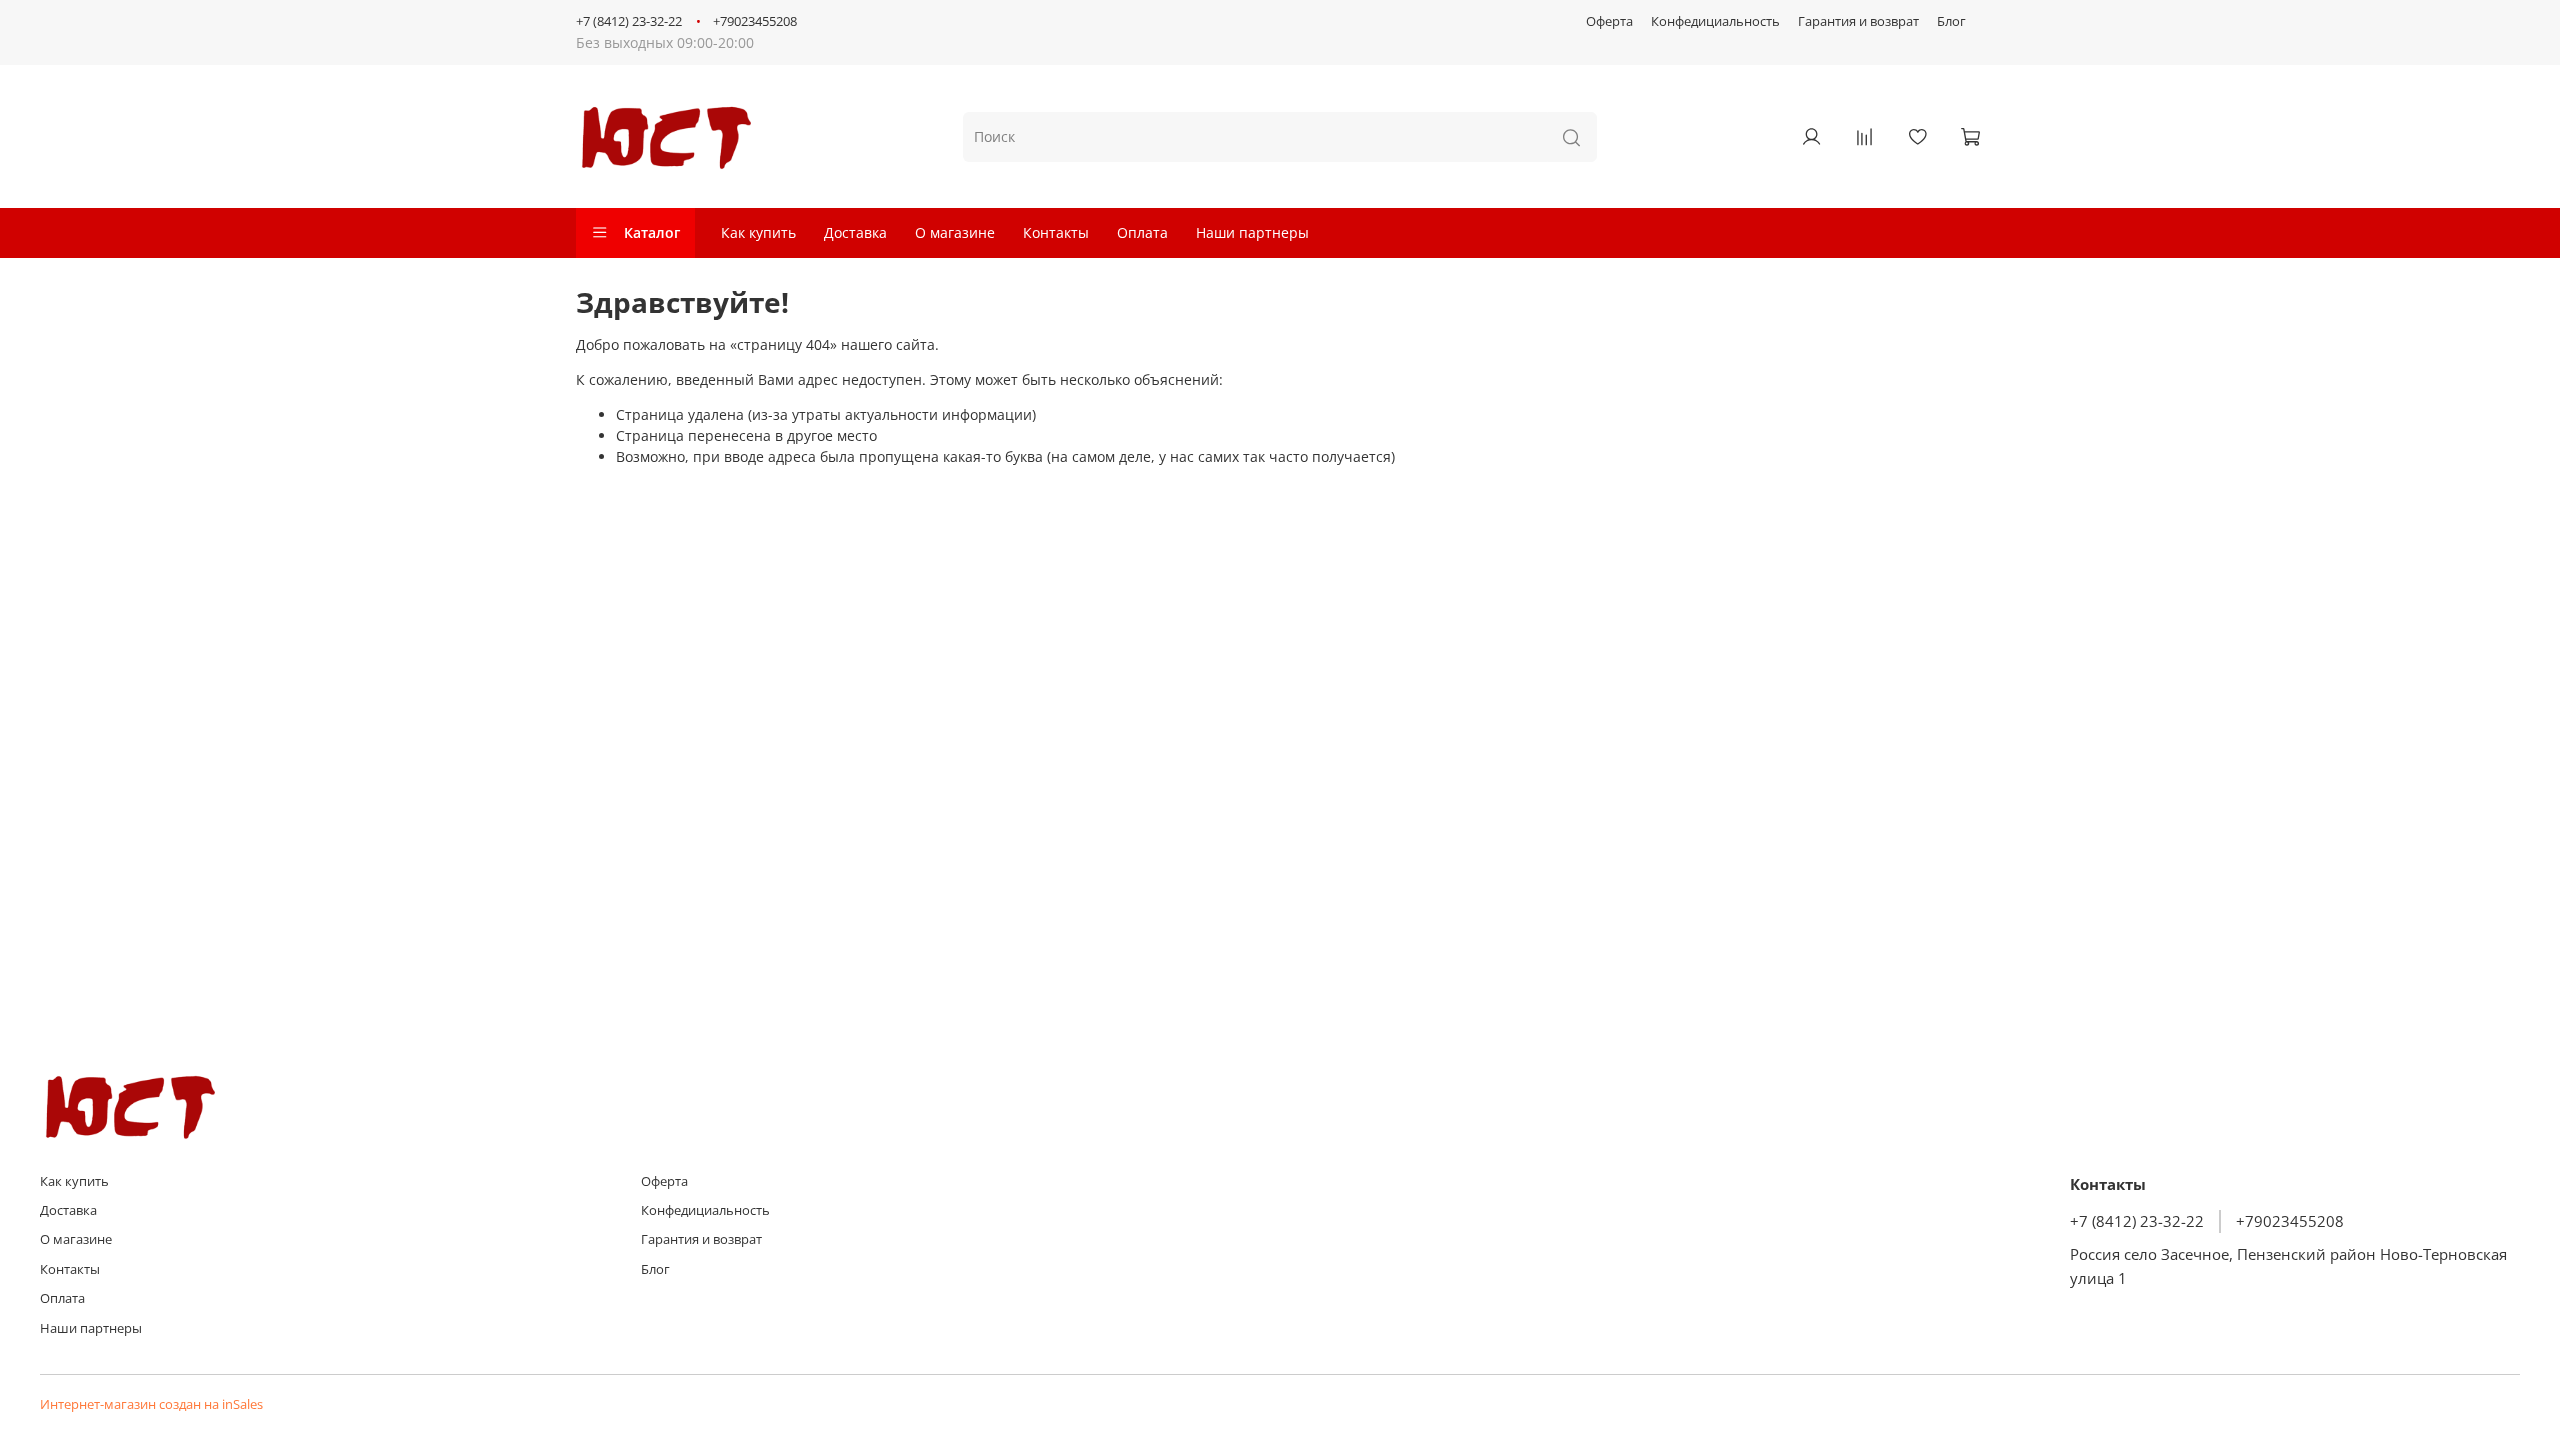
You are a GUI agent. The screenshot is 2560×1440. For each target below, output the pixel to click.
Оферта (1609, 21)
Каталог (652, 232)
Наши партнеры (1252, 232)
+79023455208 (755, 21)
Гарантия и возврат (1858, 21)
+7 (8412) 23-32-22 (629, 21)
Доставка (855, 232)
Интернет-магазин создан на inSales (151, 1404)
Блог (1951, 21)
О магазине (955, 232)
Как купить (758, 232)
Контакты (1056, 232)
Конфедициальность (1715, 21)
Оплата (1142, 232)
